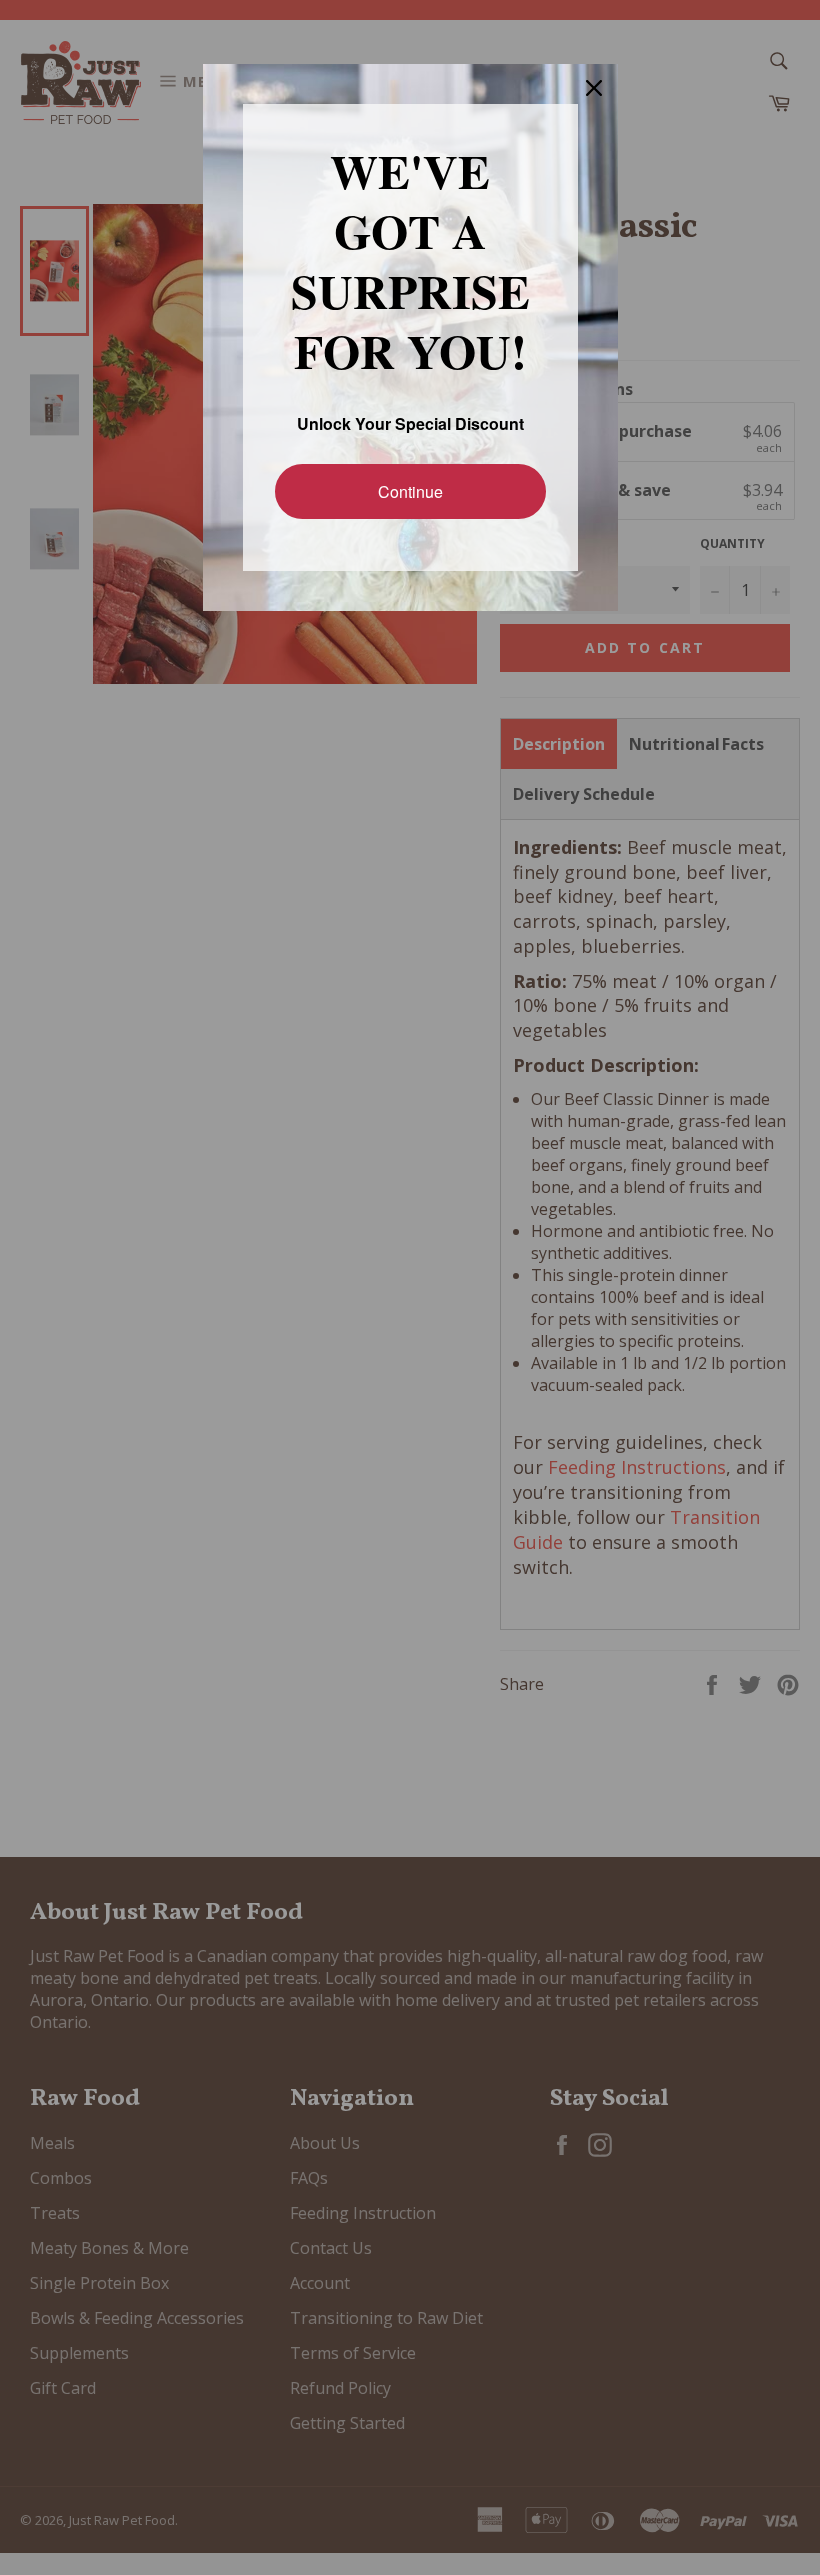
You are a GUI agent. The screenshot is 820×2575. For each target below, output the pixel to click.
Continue (410, 491)
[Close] (594, 88)
